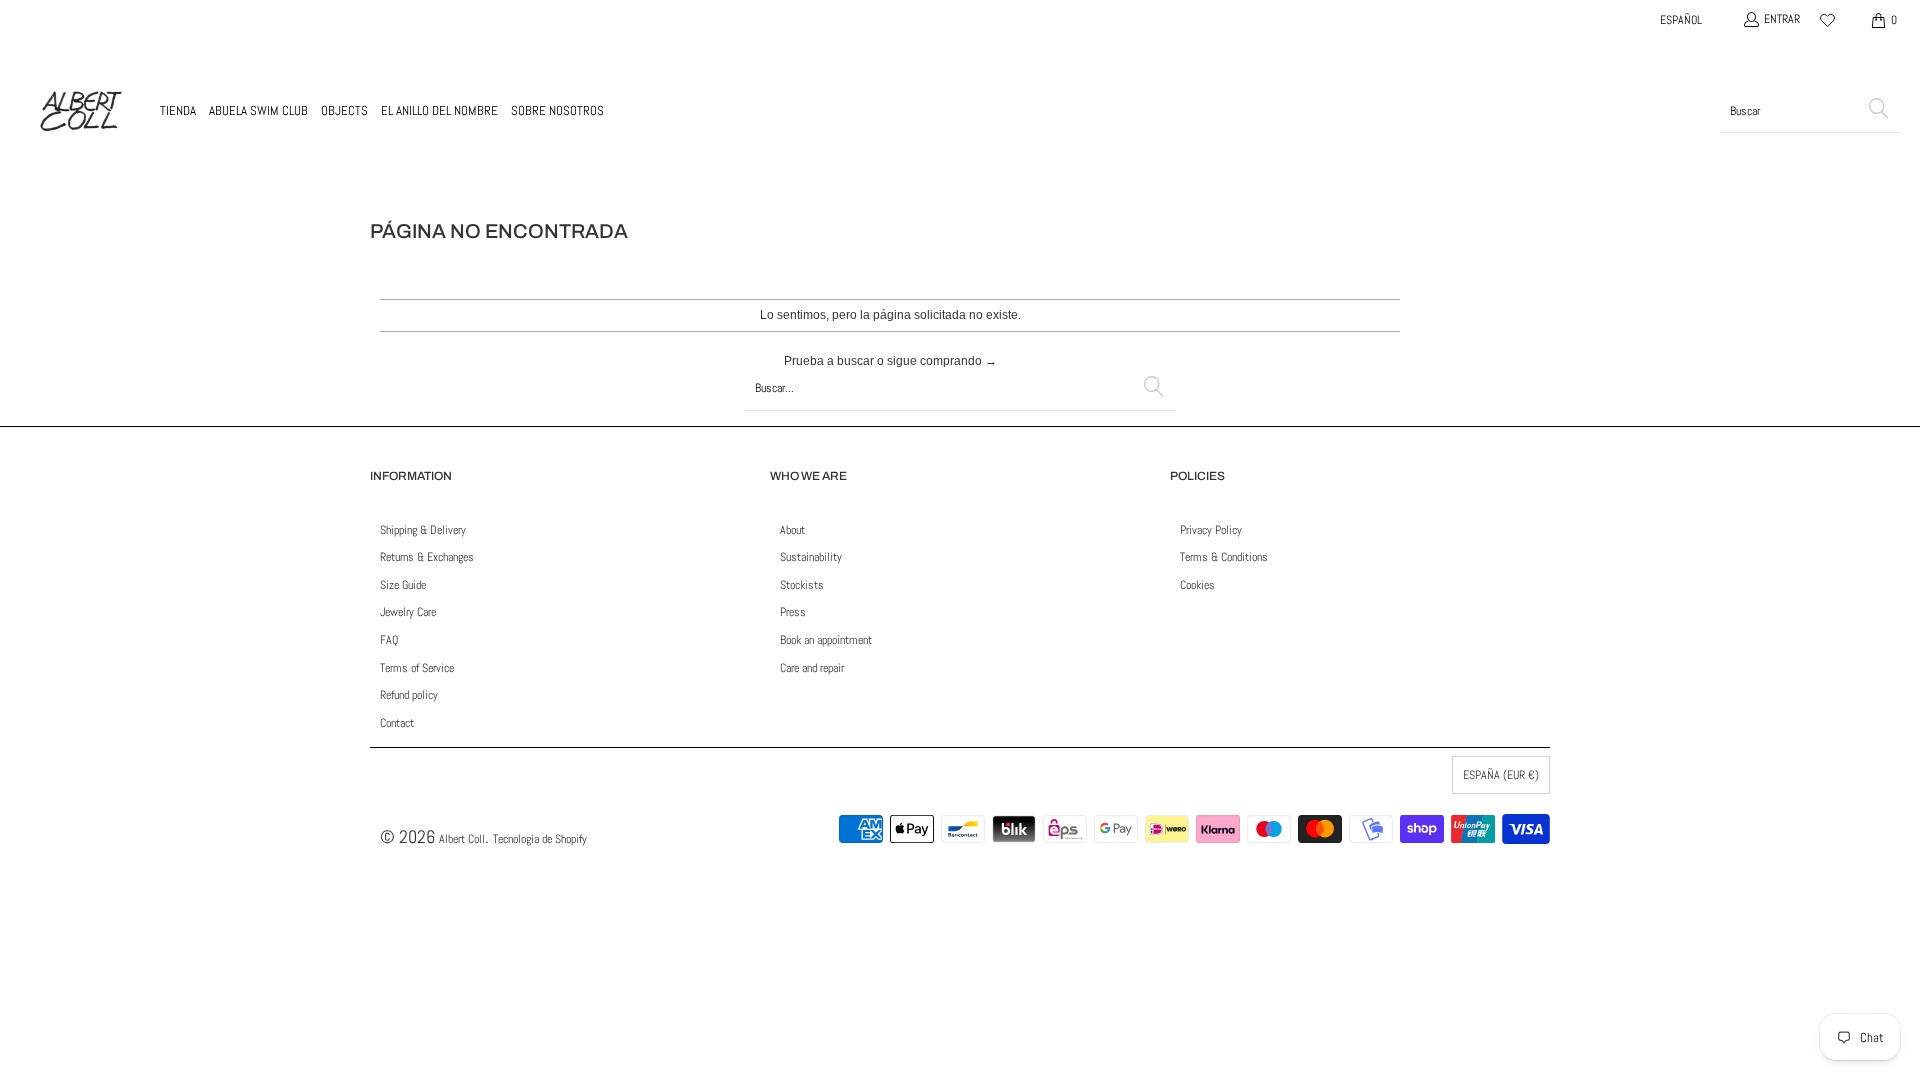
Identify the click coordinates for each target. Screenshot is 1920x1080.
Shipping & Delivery (423, 530)
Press (793, 612)
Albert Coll (462, 839)
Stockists (802, 585)
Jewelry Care (408, 612)
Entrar (1782, 19)
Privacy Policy (1211, 530)
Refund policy (409, 695)
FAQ (389, 640)
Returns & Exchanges (427, 557)
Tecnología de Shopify (540, 839)
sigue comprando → (942, 361)
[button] (178, 111)
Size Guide (403, 585)
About (792, 530)
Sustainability (811, 557)
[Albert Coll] (80, 111)
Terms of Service (417, 668)
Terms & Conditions (1224, 557)
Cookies (1197, 585)
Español (1681, 20)
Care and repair (812, 668)
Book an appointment (826, 640)
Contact (397, 723)
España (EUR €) (1501, 775)
